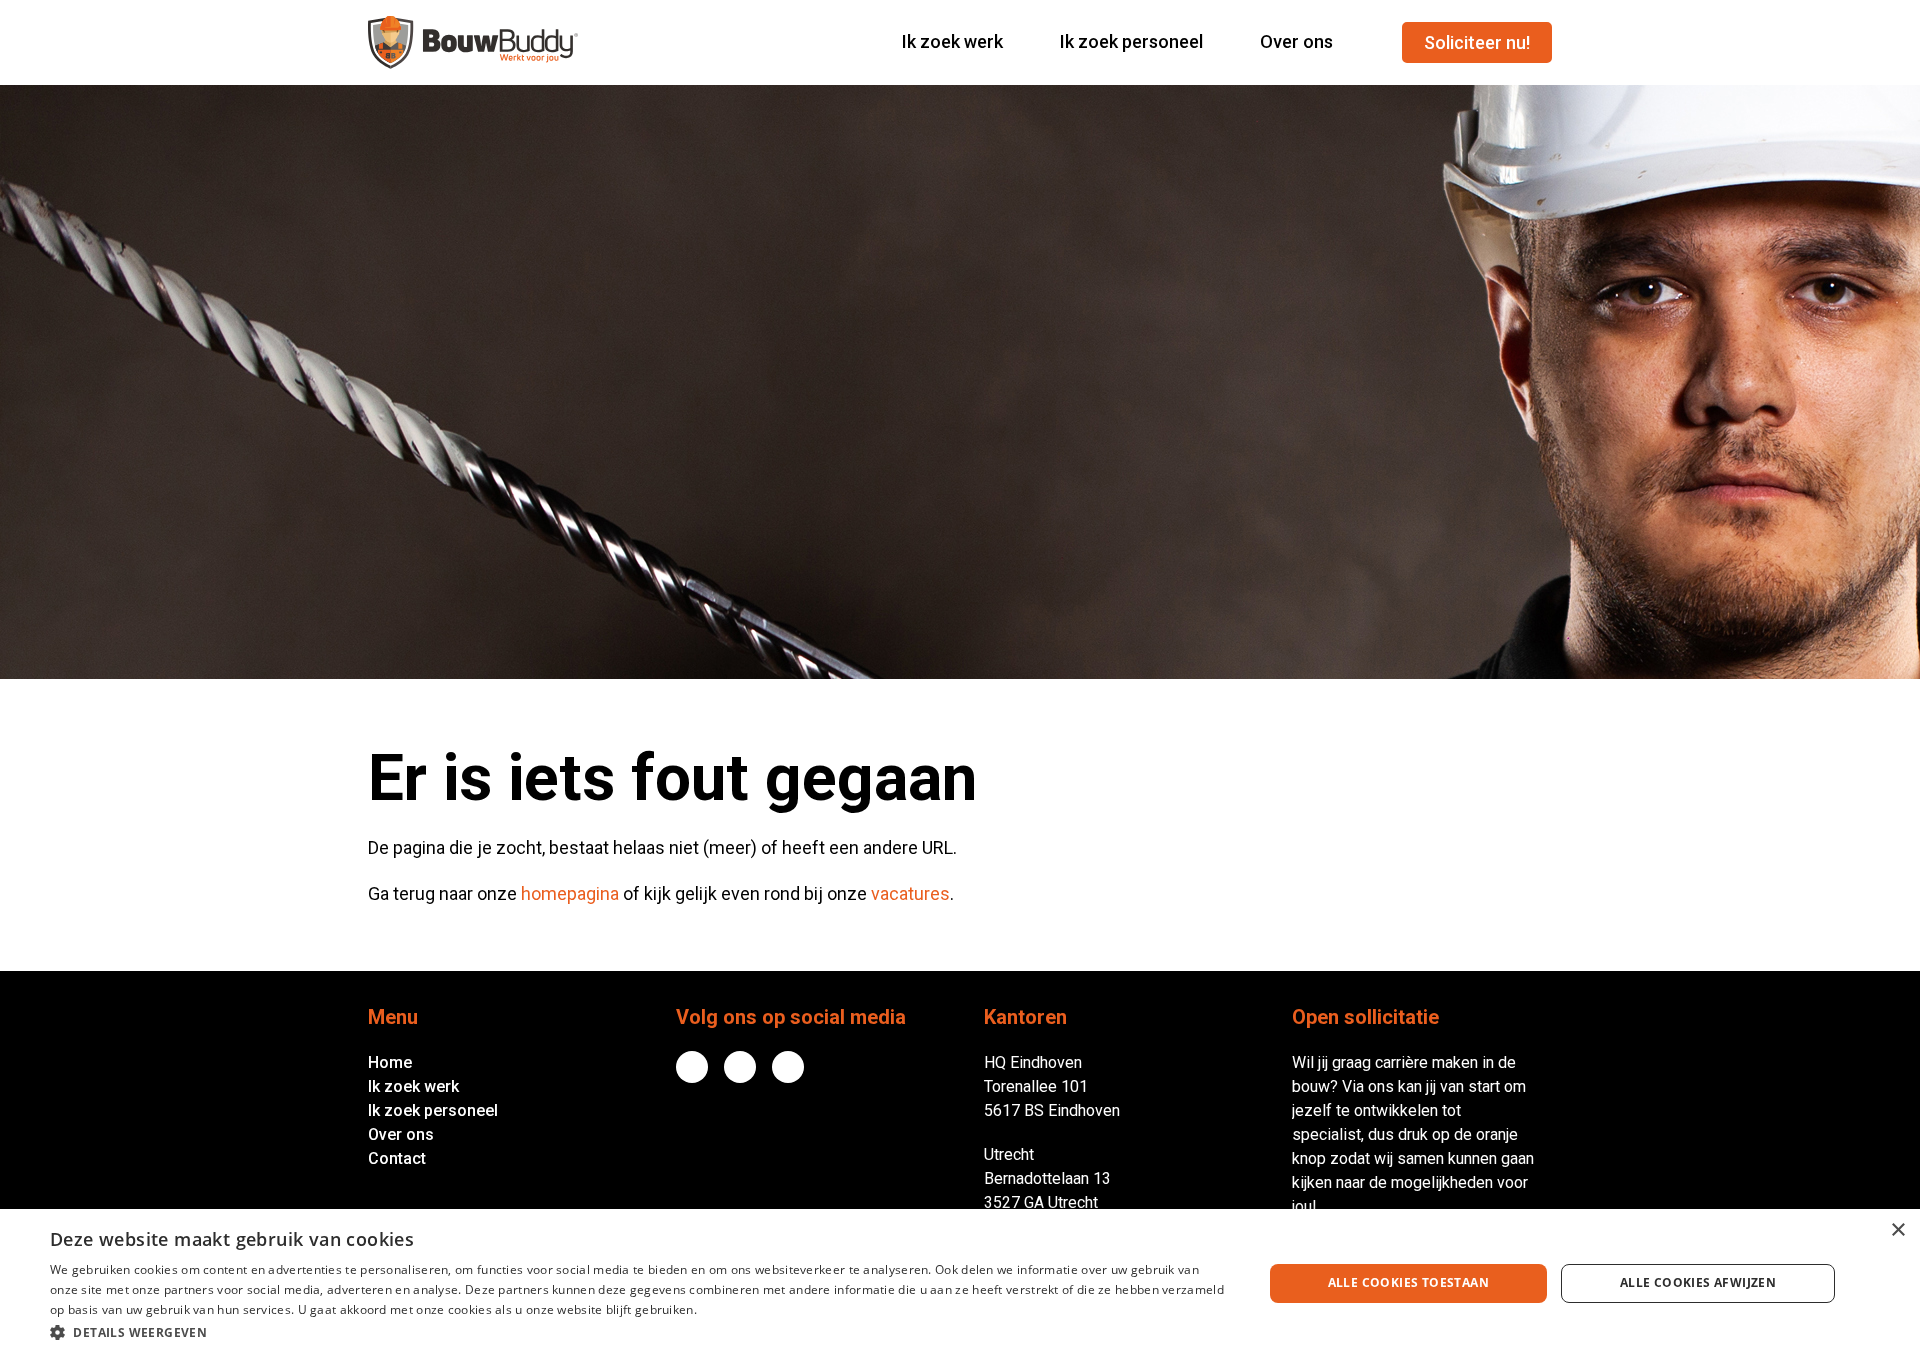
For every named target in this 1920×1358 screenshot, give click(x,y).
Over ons (401, 1134)
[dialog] (960, 1283)
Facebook (740, 1067)
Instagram (788, 1067)
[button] (638, 1331)
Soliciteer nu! (1477, 42)
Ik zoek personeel (433, 1110)
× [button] (1897, 1230)
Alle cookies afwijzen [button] (1698, 1282)
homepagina (570, 893)
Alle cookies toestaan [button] (1408, 1282)
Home (390, 1062)
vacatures (910, 893)
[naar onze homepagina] (473, 42)
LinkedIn (692, 1067)
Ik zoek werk (413, 1086)
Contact (397, 1158)
